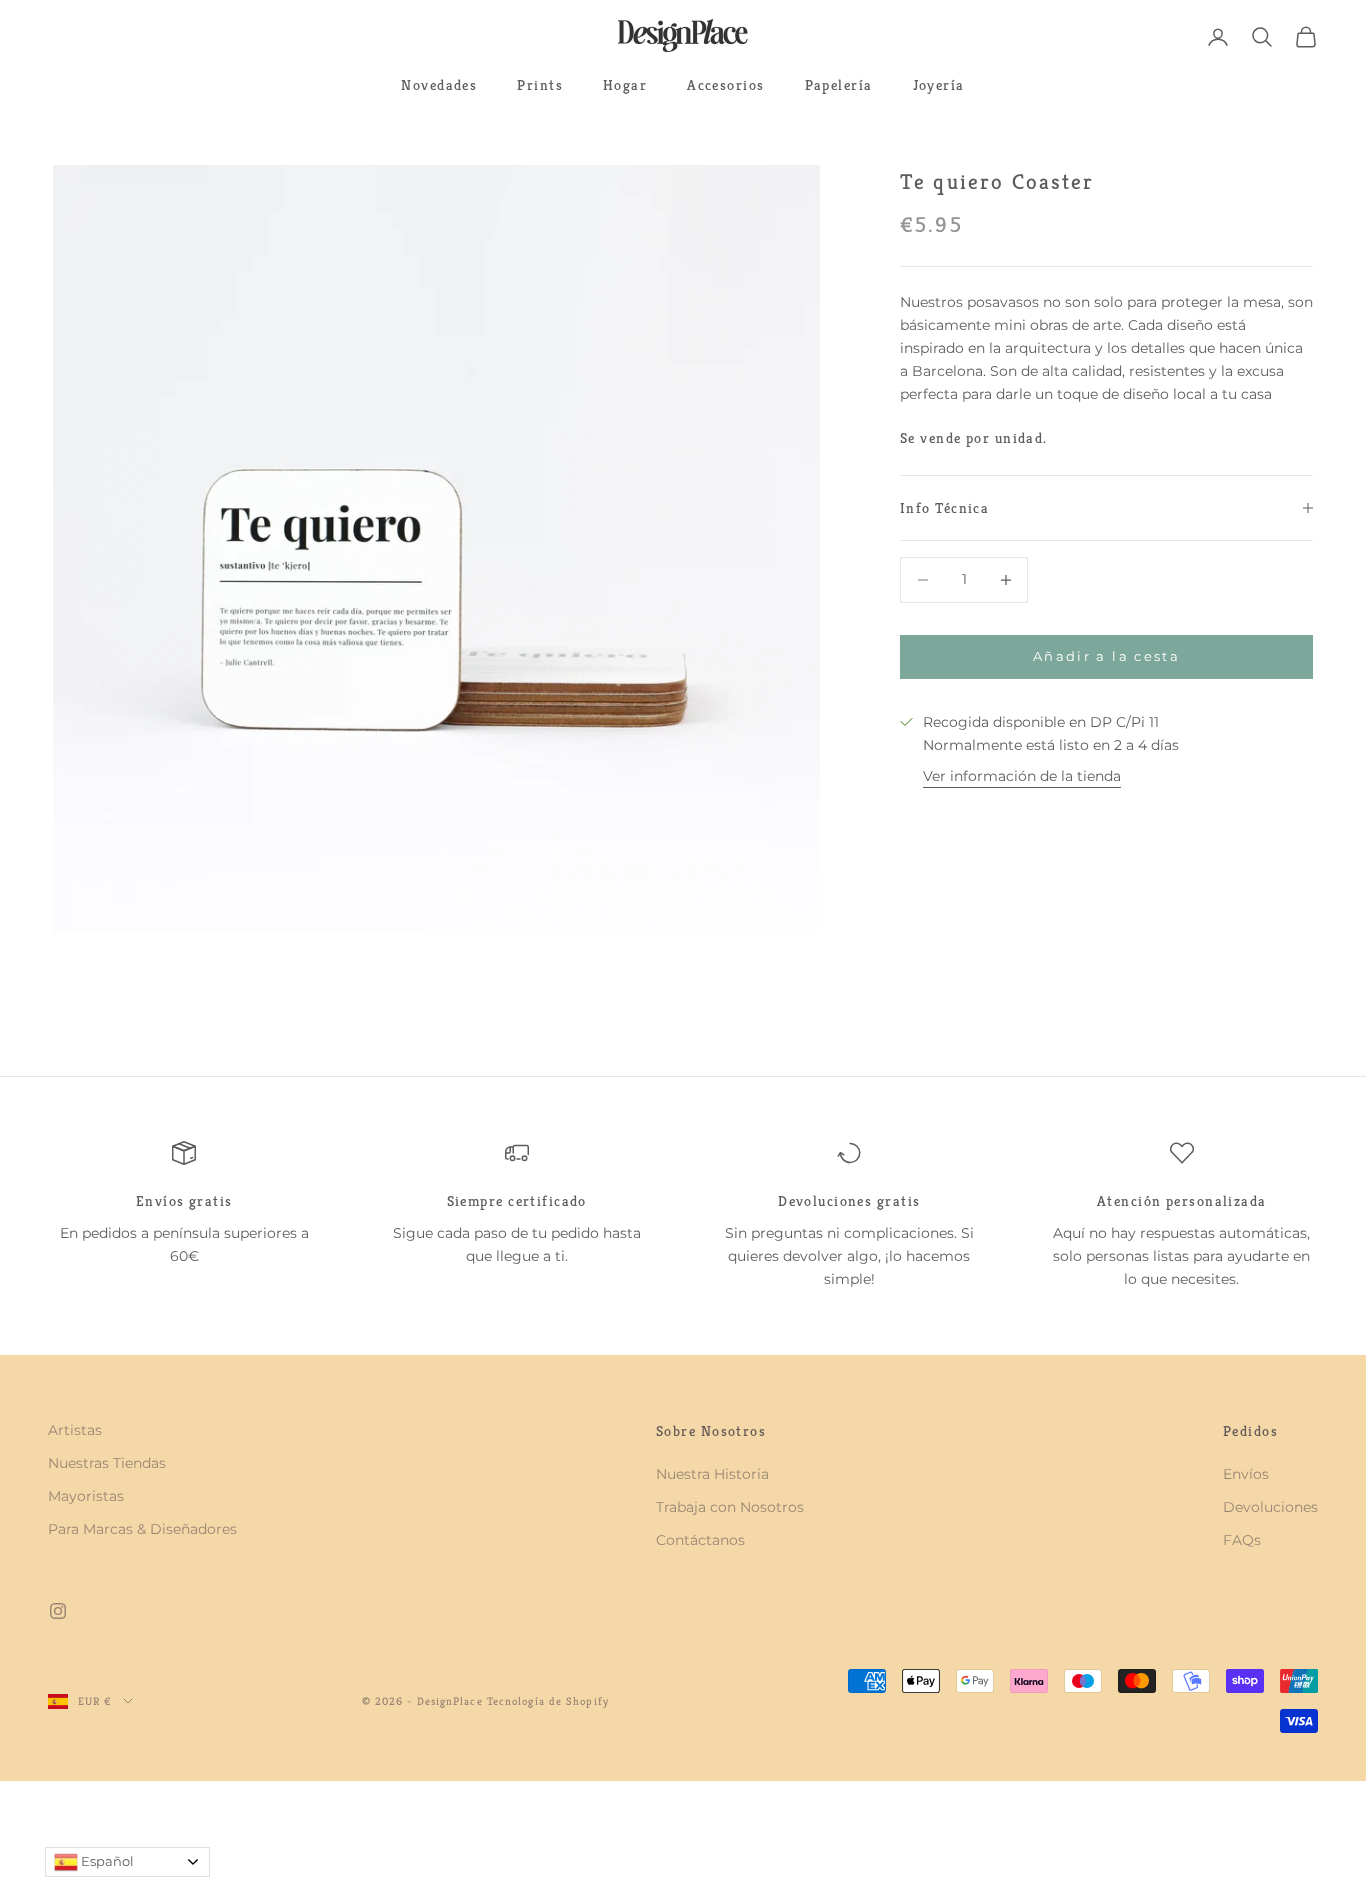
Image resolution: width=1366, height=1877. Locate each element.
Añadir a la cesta (1106, 656)
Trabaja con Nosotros (730, 1507)
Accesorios (725, 85)
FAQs (1242, 1540)
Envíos (1246, 1474)
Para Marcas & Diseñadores (142, 1529)
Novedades (439, 85)
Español (106, 1861)
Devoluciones (1270, 1507)
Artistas (75, 1430)
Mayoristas (86, 1496)
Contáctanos (700, 1540)
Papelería (839, 85)
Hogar (625, 85)
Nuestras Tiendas (107, 1463)
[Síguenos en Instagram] (58, 1611)
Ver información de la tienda (1022, 776)
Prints (540, 85)
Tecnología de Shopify (548, 1701)
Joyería (939, 85)
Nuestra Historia (712, 1474)
